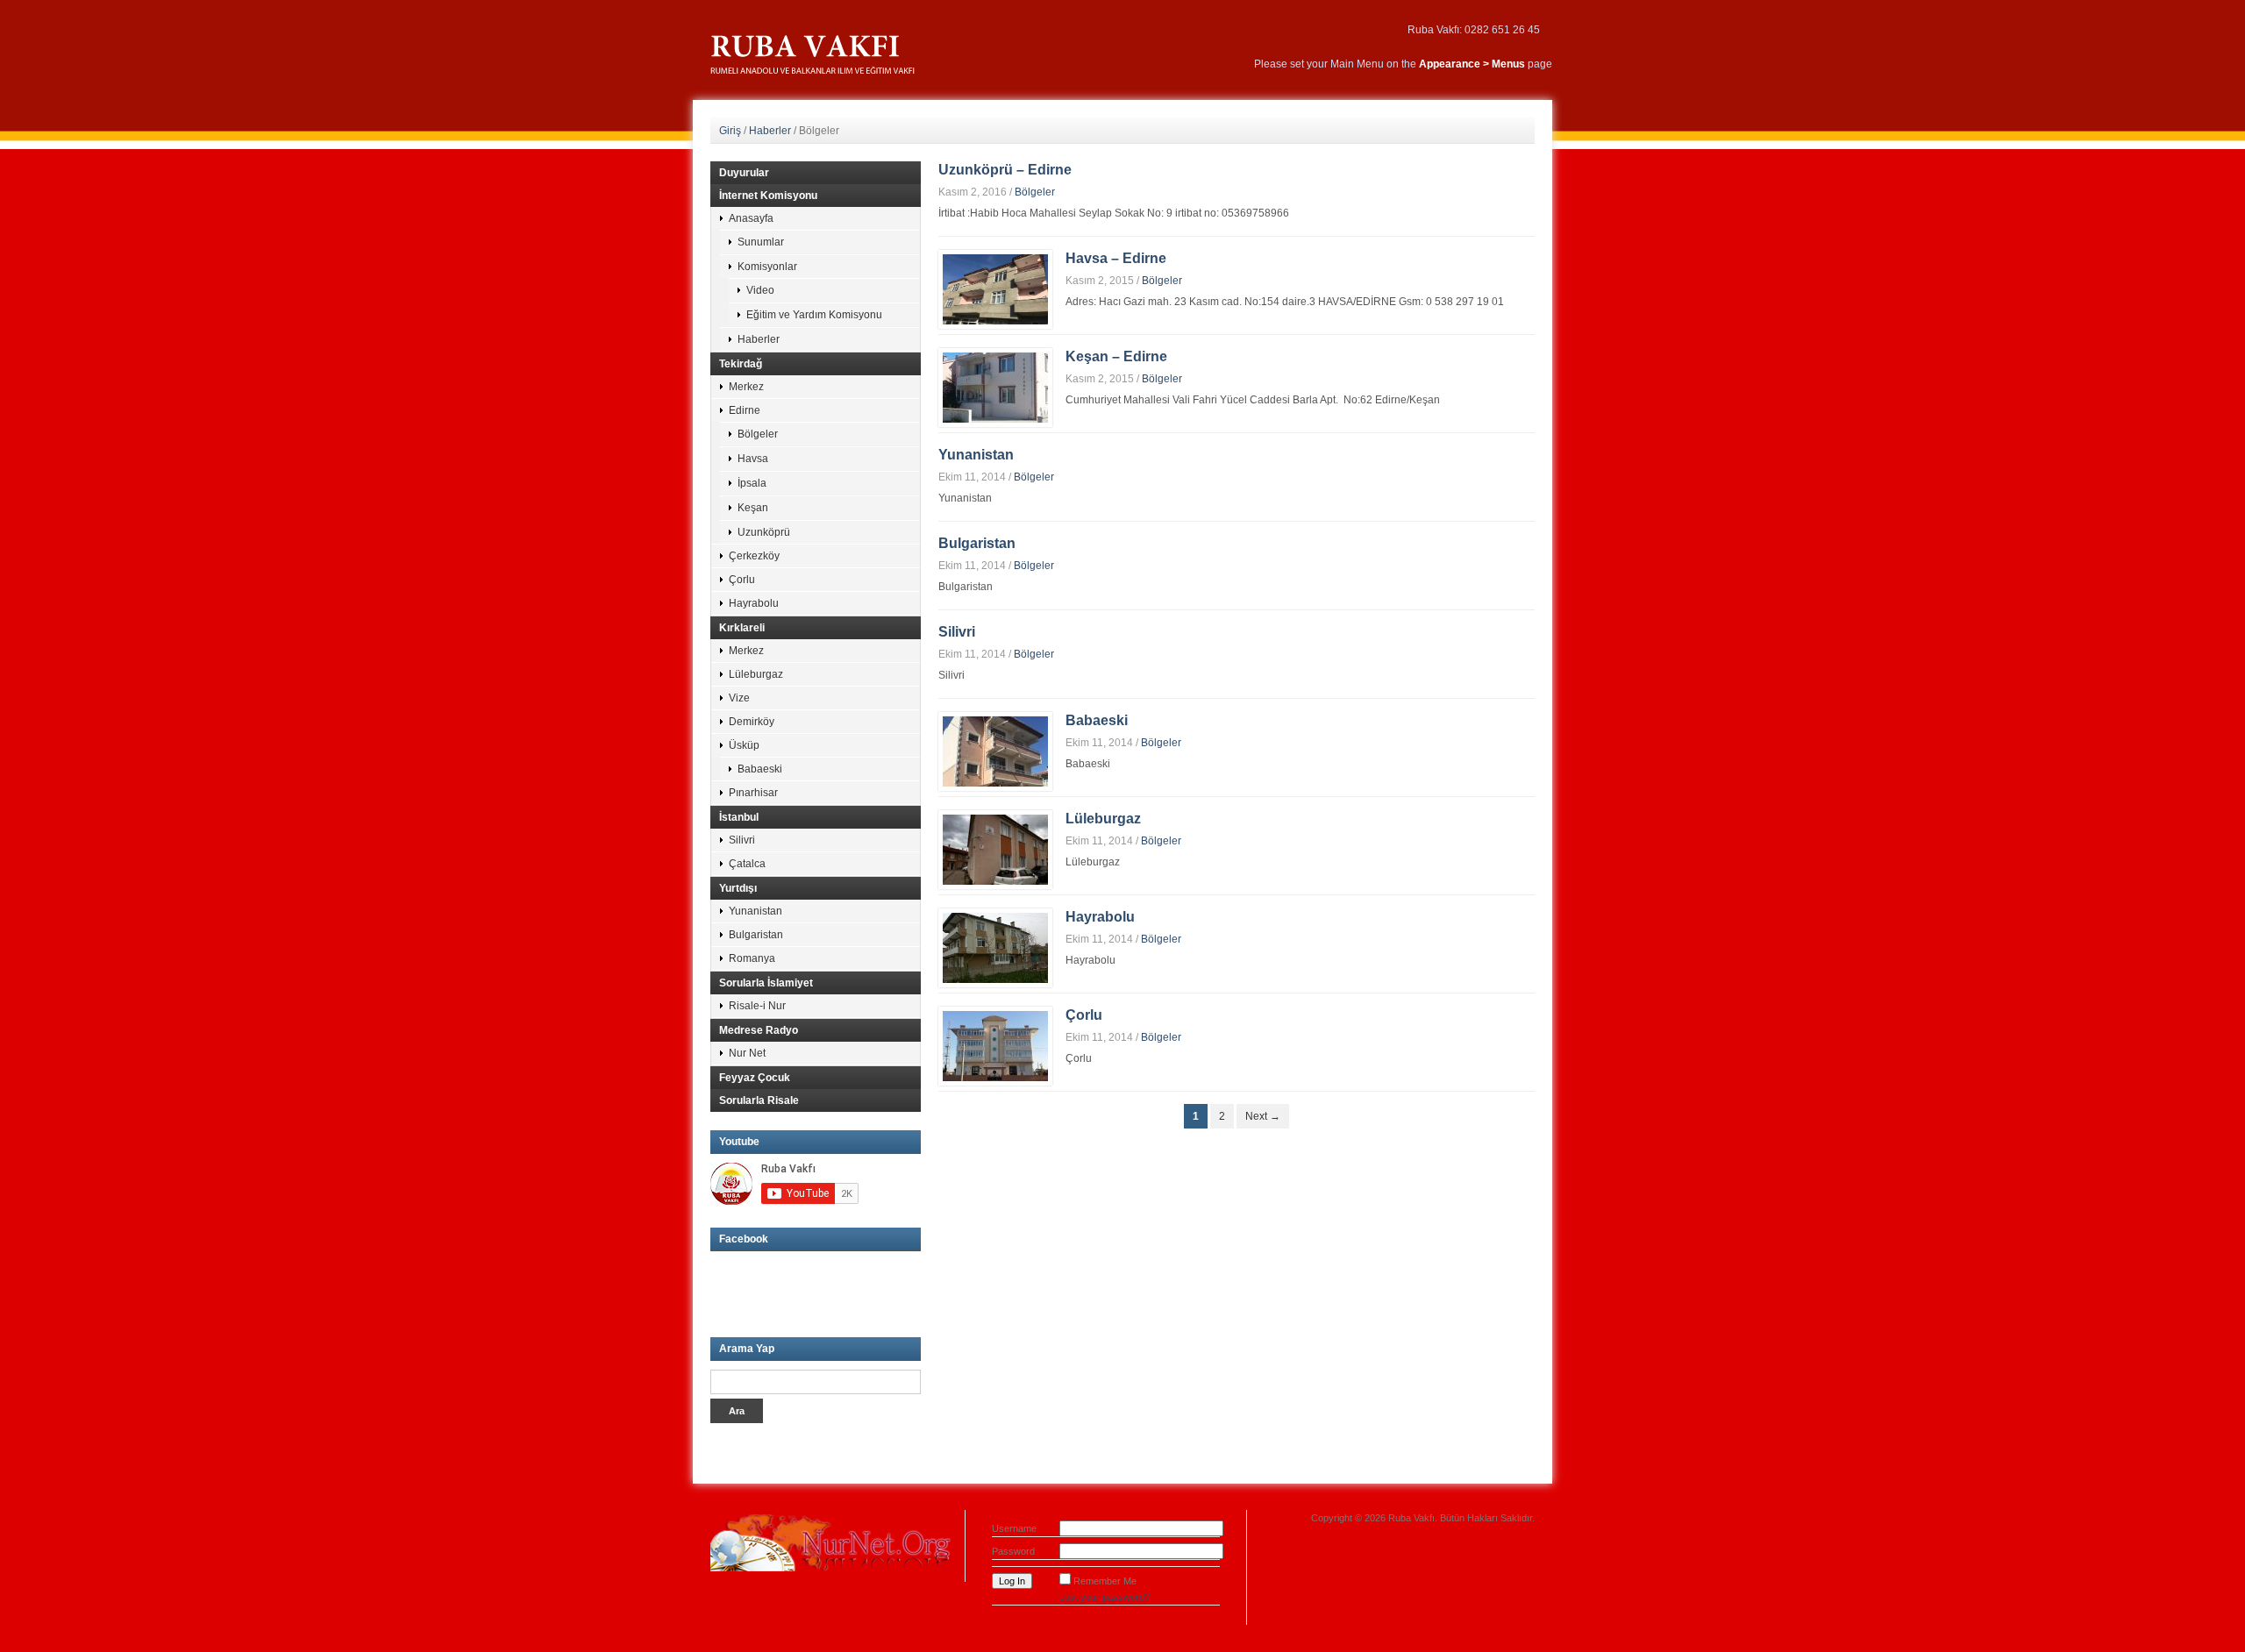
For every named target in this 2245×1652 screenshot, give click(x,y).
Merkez (746, 387)
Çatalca (747, 864)
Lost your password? (1105, 1597)
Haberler (770, 131)
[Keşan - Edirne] (995, 387)
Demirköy (752, 722)
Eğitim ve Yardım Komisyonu (814, 315)
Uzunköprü (764, 532)
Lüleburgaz (1103, 819)
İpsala (752, 483)
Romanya (752, 958)
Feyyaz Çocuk (755, 1078)
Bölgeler (1035, 192)
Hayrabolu (1100, 917)
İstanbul (739, 817)
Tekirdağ (741, 364)
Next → (1263, 1116)
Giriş (730, 131)
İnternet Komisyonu (768, 196)
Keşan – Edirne (1116, 356)
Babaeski (1097, 720)
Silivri (957, 632)
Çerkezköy (754, 556)
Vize (739, 698)
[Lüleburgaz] (995, 849)
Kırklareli (742, 628)
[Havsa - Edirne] (995, 288)
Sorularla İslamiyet (766, 983)
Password (1013, 1551)
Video (760, 290)
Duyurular (744, 173)
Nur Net (747, 1053)
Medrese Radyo (759, 1030)
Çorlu (1084, 1015)
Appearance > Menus (1472, 64)
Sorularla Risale (759, 1100)
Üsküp (744, 745)
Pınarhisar (753, 793)
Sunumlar (761, 242)
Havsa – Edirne (1116, 258)
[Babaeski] (995, 751)
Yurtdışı (738, 888)
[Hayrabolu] (995, 947)
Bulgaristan (977, 543)
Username (1014, 1528)
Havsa (753, 459)
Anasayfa (751, 218)
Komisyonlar (767, 267)
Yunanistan (976, 455)
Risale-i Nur (757, 1006)
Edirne (745, 410)
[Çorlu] (995, 1045)
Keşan (753, 508)
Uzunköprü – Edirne (1005, 170)
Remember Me (1105, 1581)
